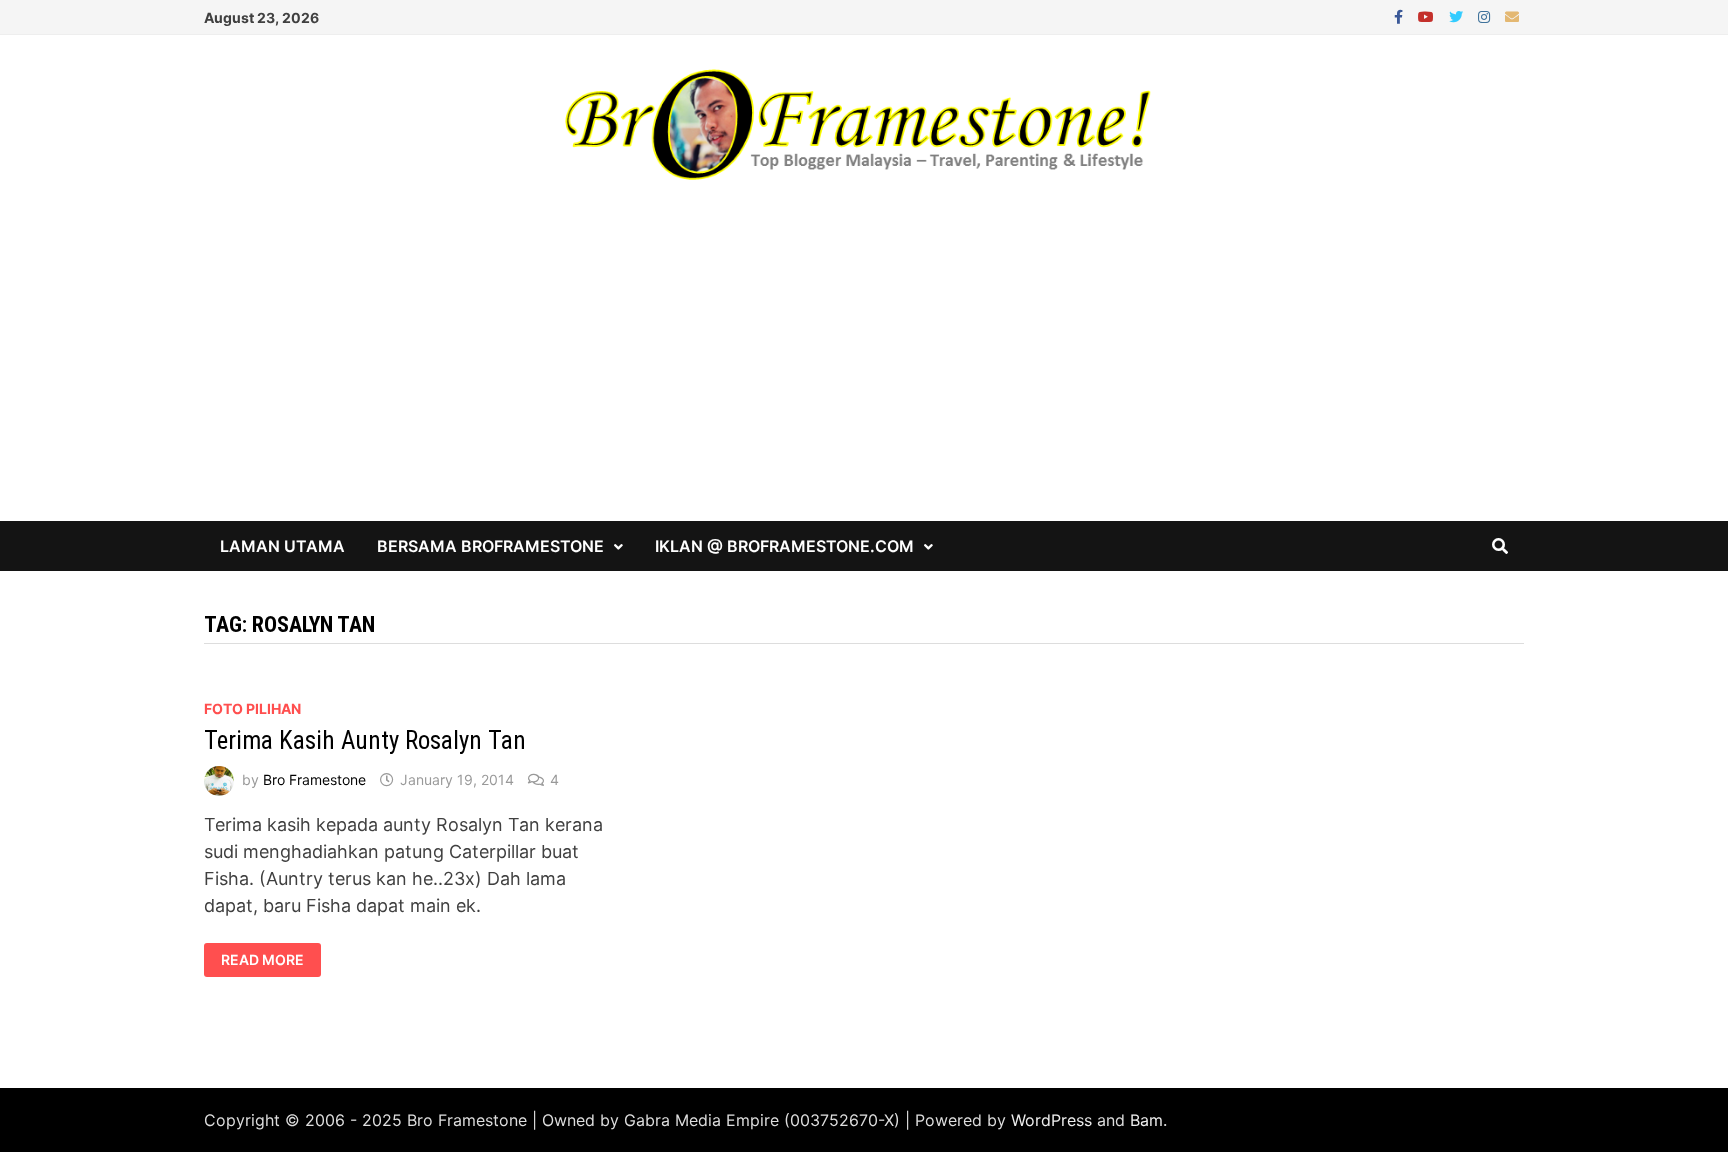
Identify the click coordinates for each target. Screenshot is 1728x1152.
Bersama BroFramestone (490, 546)
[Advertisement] (864, 371)
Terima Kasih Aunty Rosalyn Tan (365, 740)
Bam (1146, 1120)
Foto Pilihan (252, 708)
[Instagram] (1486, 15)
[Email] (1512, 15)
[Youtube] (1428, 15)
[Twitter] (1458, 15)
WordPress (1051, 1120)
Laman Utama (282, 546)
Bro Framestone (314, 779)
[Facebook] (1401, 15)
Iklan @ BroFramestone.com (784, 546)
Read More (262, 960)
